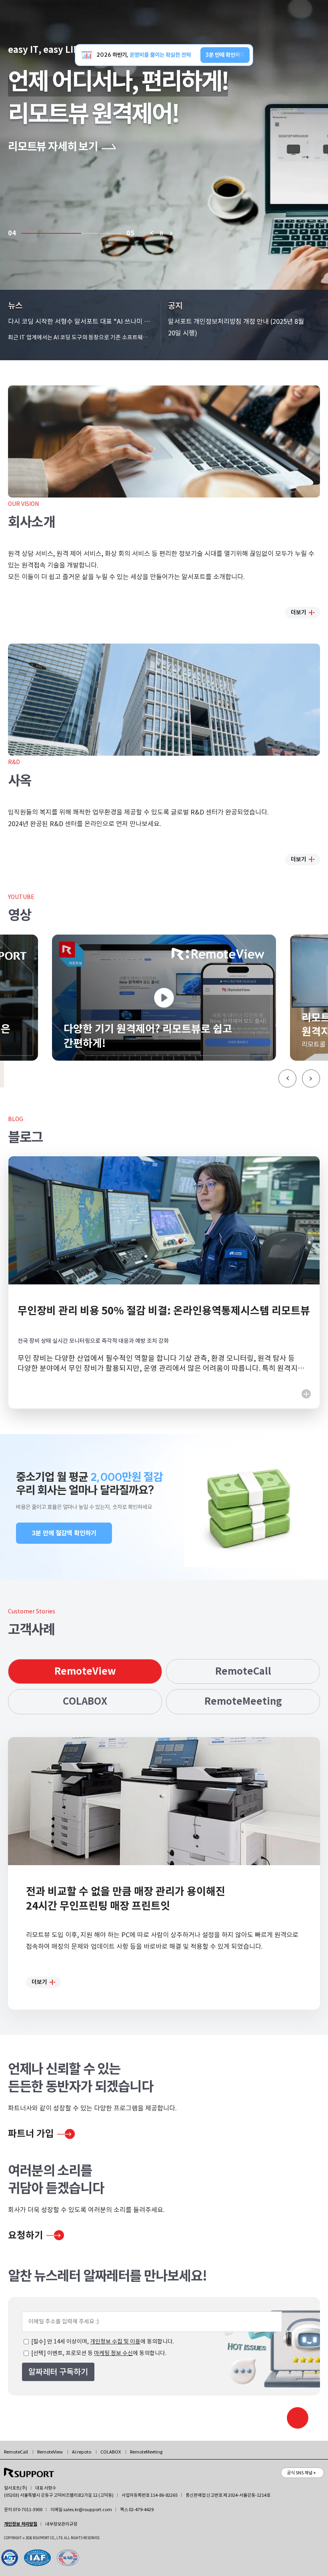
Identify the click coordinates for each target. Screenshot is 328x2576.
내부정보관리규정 (61, 2524)
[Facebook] (40, 2558)
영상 (20, 915)
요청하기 (26, 2235)
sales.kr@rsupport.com (88, 2510)
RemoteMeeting (243, 1701)
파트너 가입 (31, 2134)
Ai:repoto (82, 2452)
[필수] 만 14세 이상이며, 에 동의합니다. (102, 2341)
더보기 (299, 612)
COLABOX (85, 1701)
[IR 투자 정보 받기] (298, 2418)
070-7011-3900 (28, 2510)
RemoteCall (243, 1671)
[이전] (151, 233)
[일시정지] (161, 233)
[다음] (171, 233)
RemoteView (85, 1671)
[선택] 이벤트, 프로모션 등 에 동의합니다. (98, 2353)
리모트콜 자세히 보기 (53, 147)
